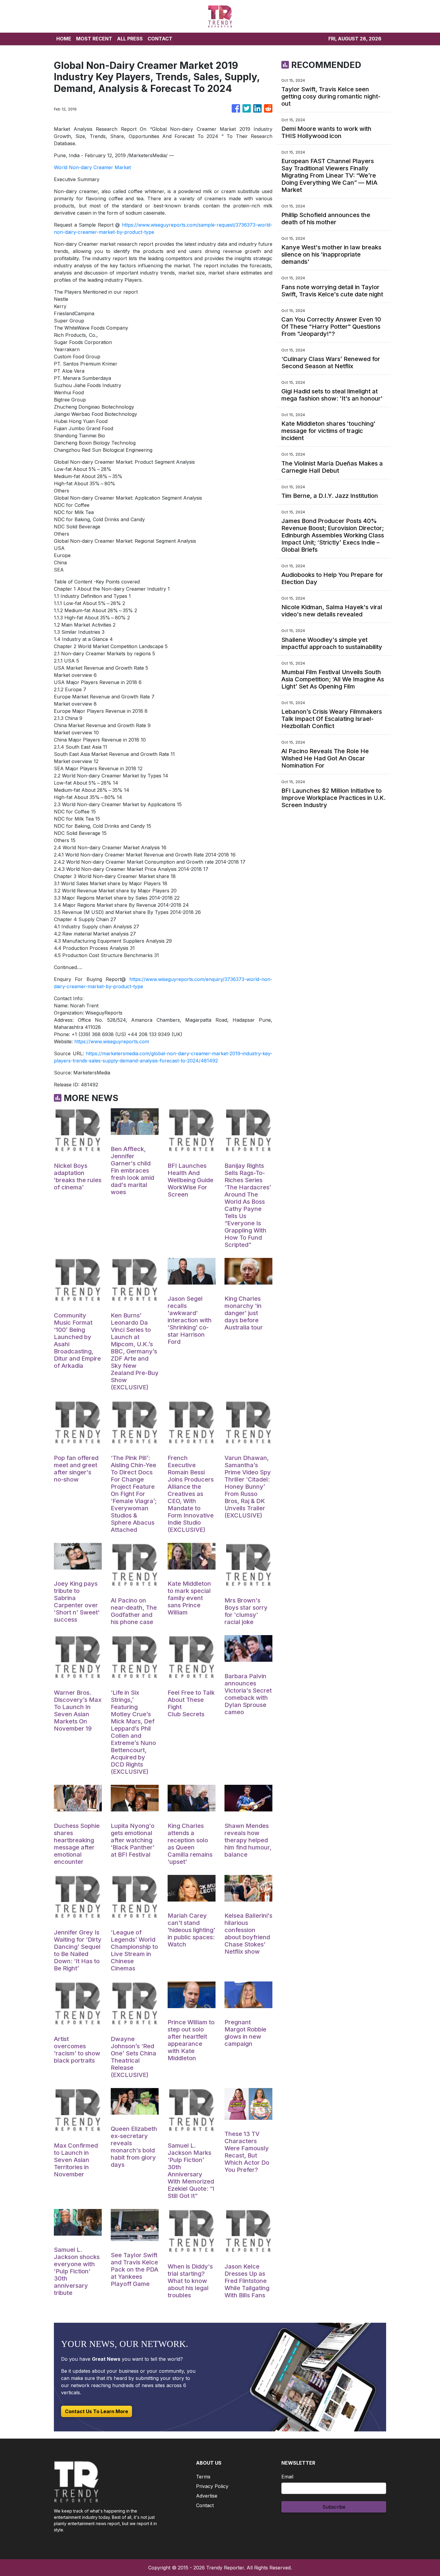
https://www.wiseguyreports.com (112, 1041)
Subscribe (334, 2507)
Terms (203, 2477)
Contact (205, 2505)
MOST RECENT (94, 39)
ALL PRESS (130, 39)
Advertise (207, 2496)
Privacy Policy (212, 2486)
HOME (64, 39)
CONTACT (160, 39)
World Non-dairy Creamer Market (92, 167)
